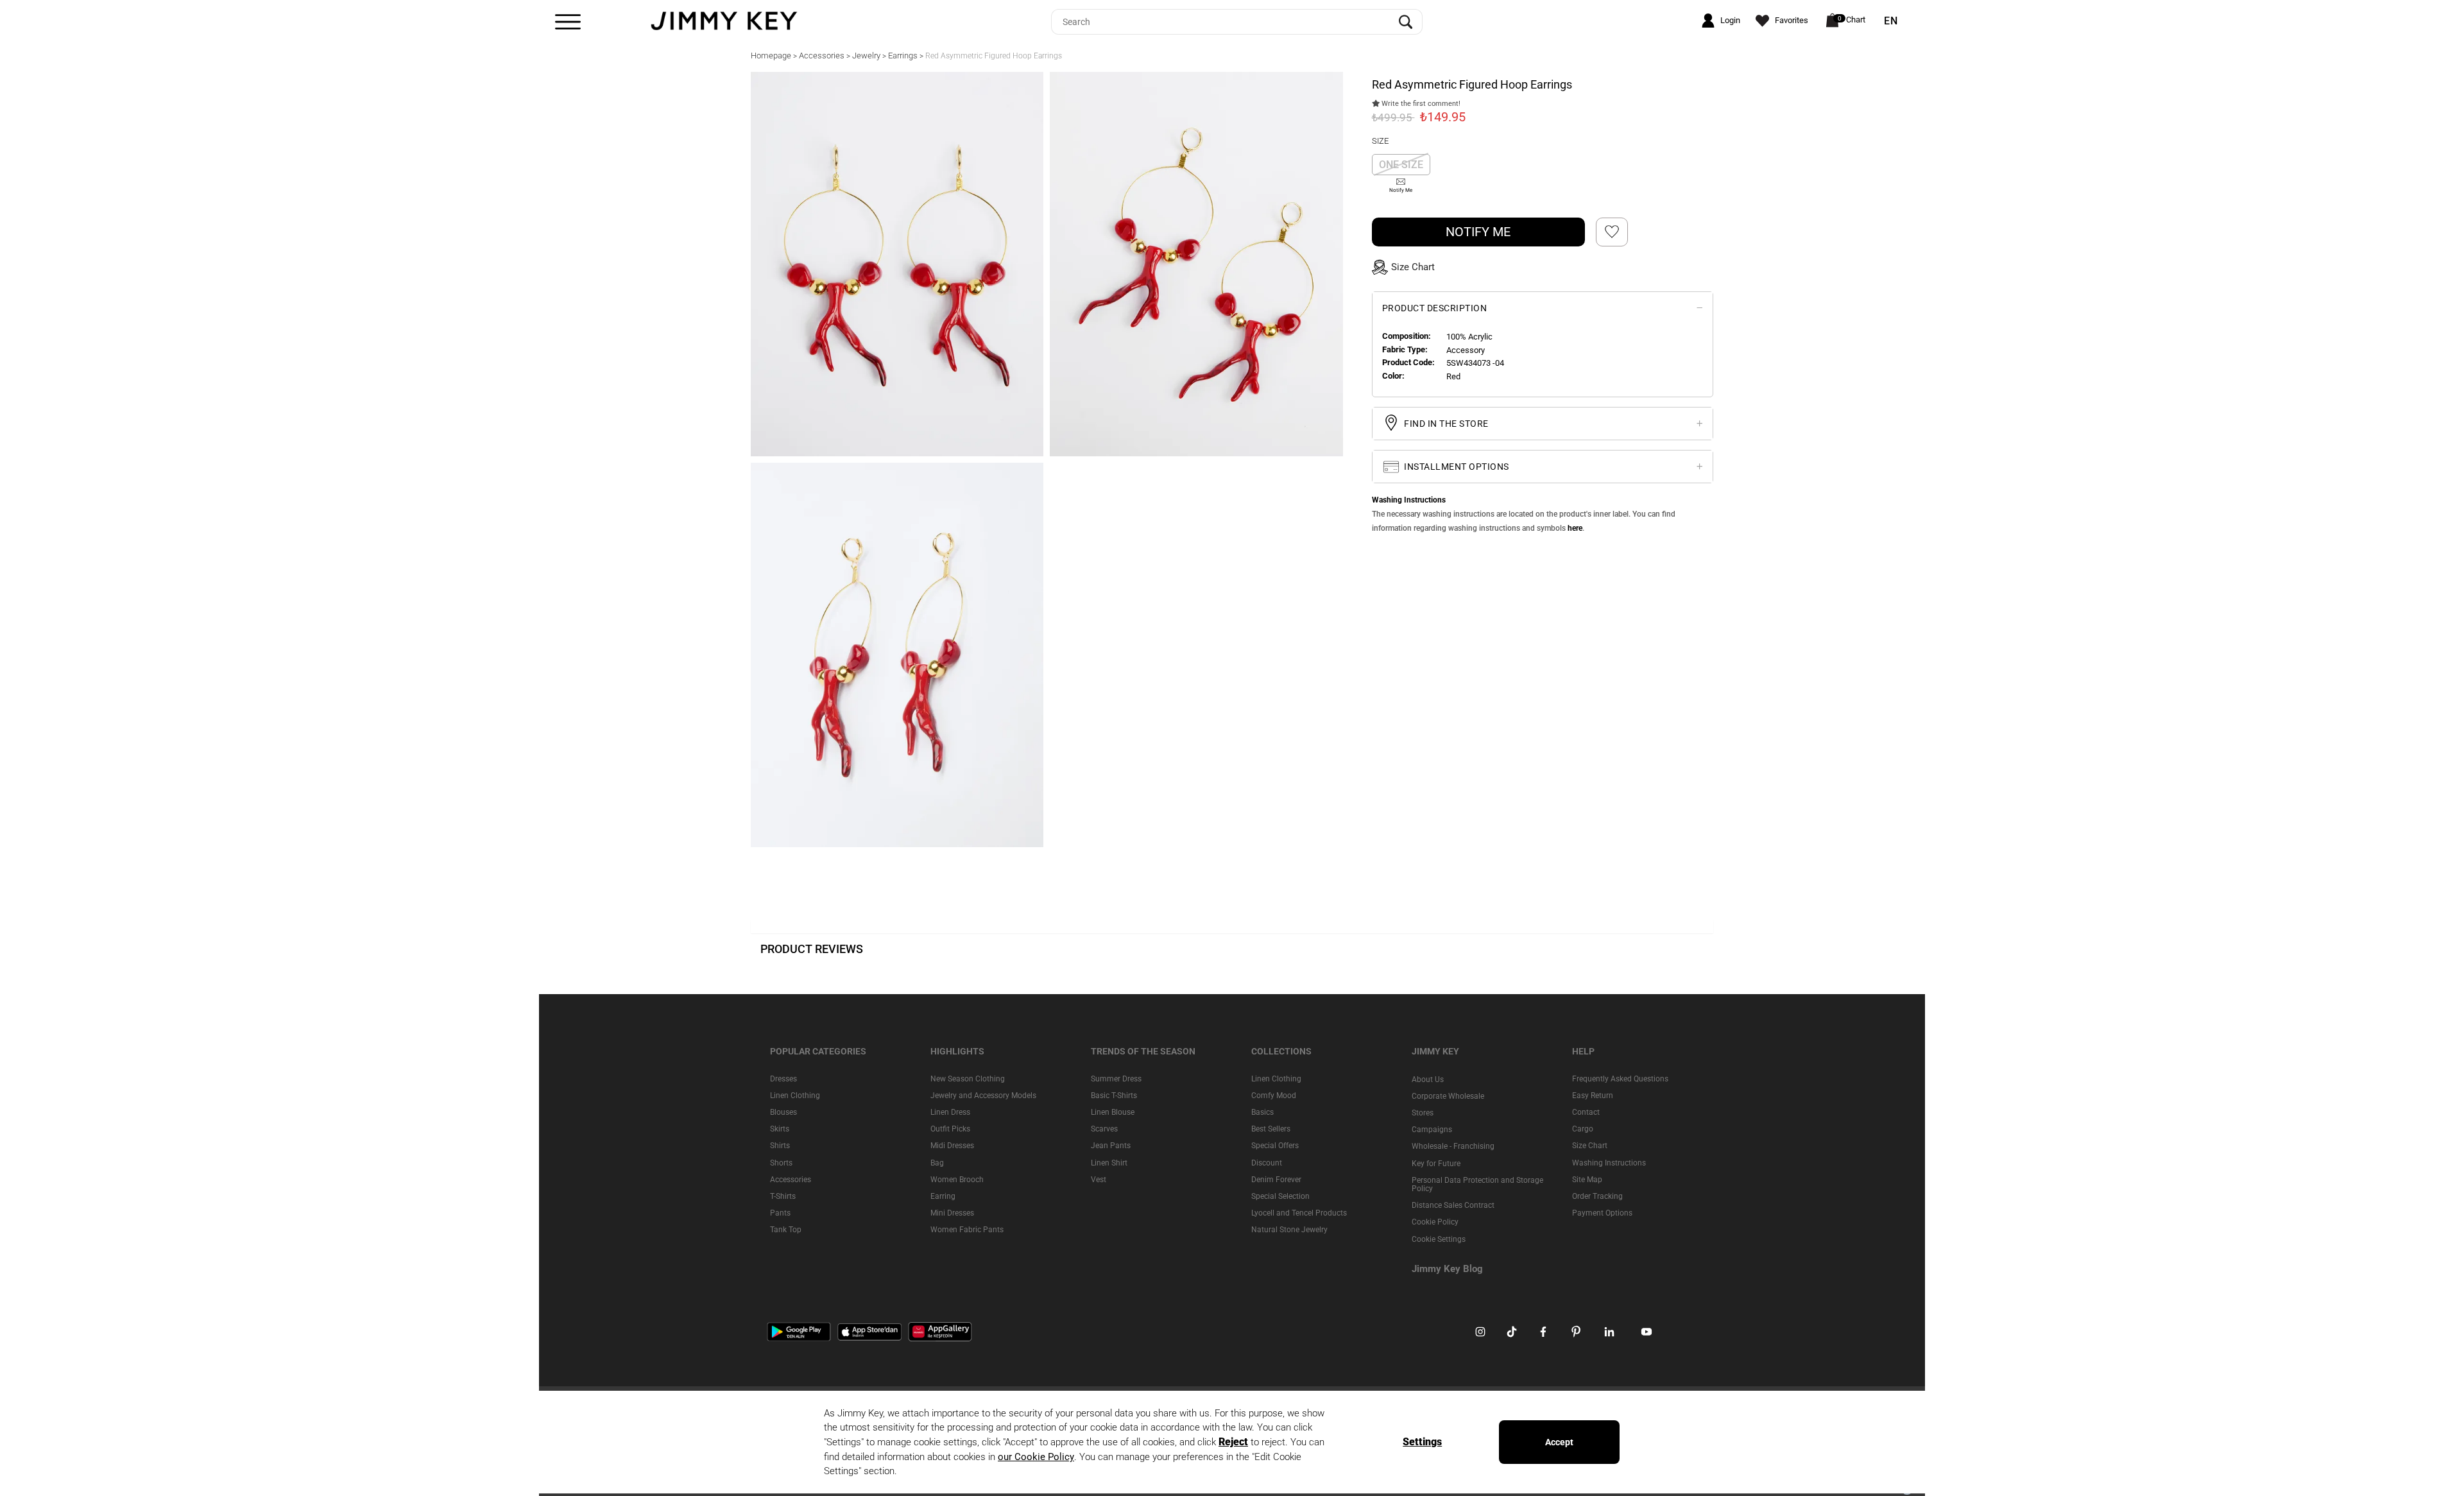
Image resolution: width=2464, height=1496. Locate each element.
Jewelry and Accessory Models (983, 1096)
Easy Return (1593, 1096)
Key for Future (1436, 1164)
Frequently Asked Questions (1620, 1079)
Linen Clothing (795, 1096)
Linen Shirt (1109, 1163)
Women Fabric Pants (967, 1230)
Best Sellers (1271, 1129)
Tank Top (786, 1230)
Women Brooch (957, 1180)
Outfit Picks (950, 1129)
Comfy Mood (1274, 1096)
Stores (1423, 1113)
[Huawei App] (940, 1331)
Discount (1267, 1163)
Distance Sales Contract (1453, 1205)
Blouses (783, 1112)
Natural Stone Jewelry (1289, 1230)
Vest (1099, 1180)
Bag (937, 1163)
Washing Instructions (1609, 1163)
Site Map (1587, 1180)
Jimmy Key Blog (1447, 1269)
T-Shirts (783, 1196)
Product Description (1435, 308)
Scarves (1104, 1129)
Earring (943, 1196)
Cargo (1583, 1129)
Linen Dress (950, 1112)
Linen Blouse (1113, 1112)
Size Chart (1590, 1146)
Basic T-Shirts (1114, 1096)
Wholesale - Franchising (1453, 1146)
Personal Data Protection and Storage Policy (1477, 1184)
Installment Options (1456, 466)
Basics (1262, 1112)
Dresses (783, 1079)
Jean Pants (1111, 1146)
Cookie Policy (1435, 1222)
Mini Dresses (952, 1213)
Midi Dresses (952, 1146)
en (1891, 21)
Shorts (781, 1163)
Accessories (791, 1180)
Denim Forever (1276, 1180)
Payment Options (1602, 1213)
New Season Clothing (968, 1079)
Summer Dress (1116, 1079)
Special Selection (1280, 1196)
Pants (780, 1213)
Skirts (780, 1129)
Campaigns (1432, 1130)
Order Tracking (1597, 1196)
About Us (1428, 1079)
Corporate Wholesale (1448, 1096)
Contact (1586, 1112)
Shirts (780, 1146)
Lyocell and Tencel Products (1299, 1213)
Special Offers (1275, 1146)
